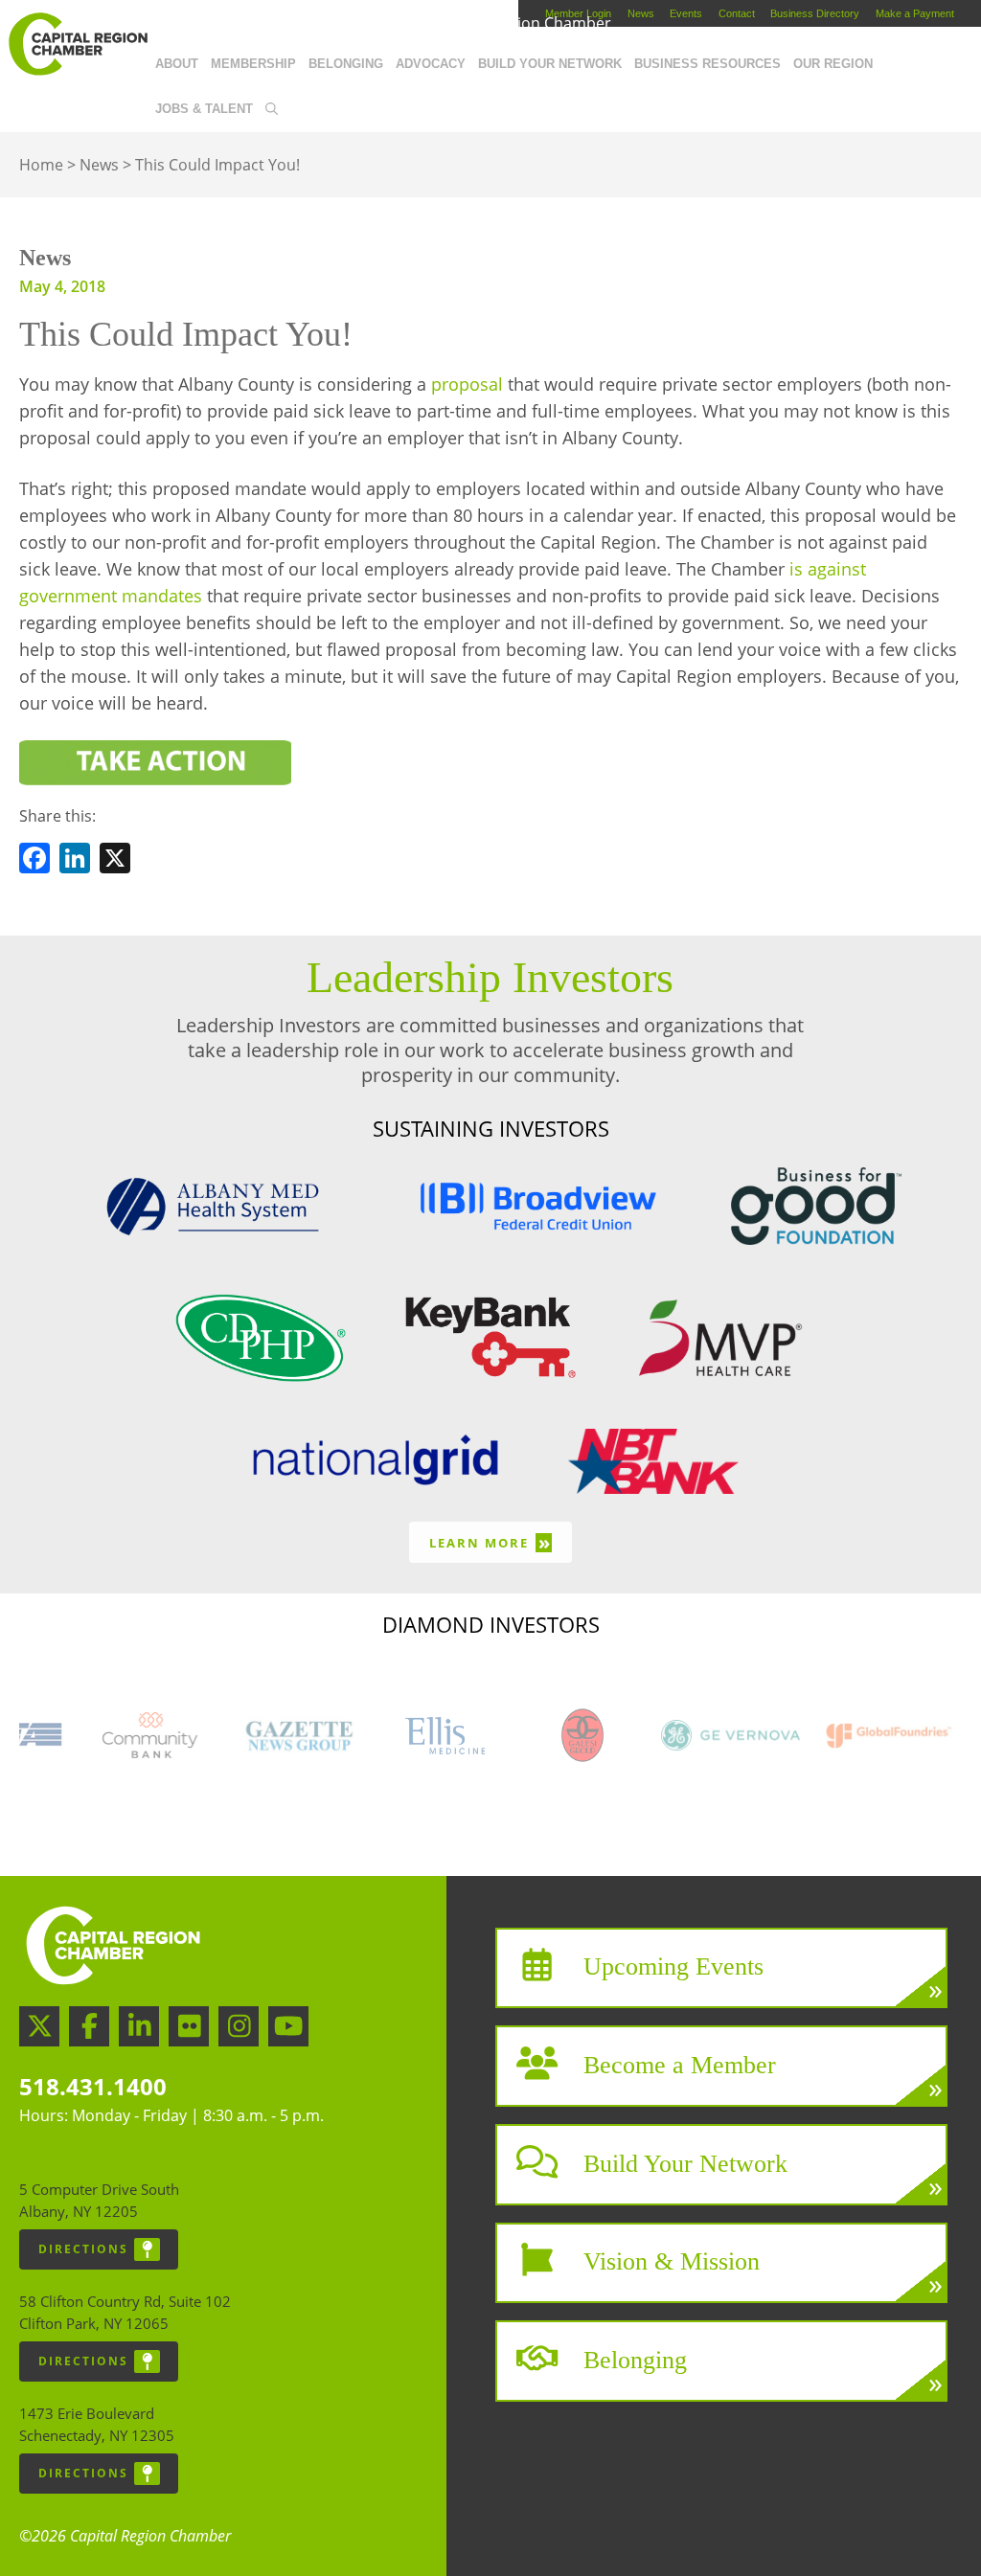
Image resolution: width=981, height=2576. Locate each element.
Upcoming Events (673, 1966)
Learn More (490, 1542)
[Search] (271, 110)
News (641, 13)
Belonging (346, 64)
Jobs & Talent (204, 109)
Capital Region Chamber (78, 44)
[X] (115, 861)
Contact (737, 13)
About (177, 64)
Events (686, 13)
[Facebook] (34, 861)
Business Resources (707, 64)
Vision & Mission (672, 2261)
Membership (253, 64)
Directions (83, 2249)
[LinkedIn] (75, 861)
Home (41, 165)
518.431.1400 (93, 2086)
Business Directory (815, 13)
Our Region (833, 64)
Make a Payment (915, 13)
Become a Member (680, 2065)
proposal (467, 384)
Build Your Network (550, 64)
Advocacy (431, 64)
